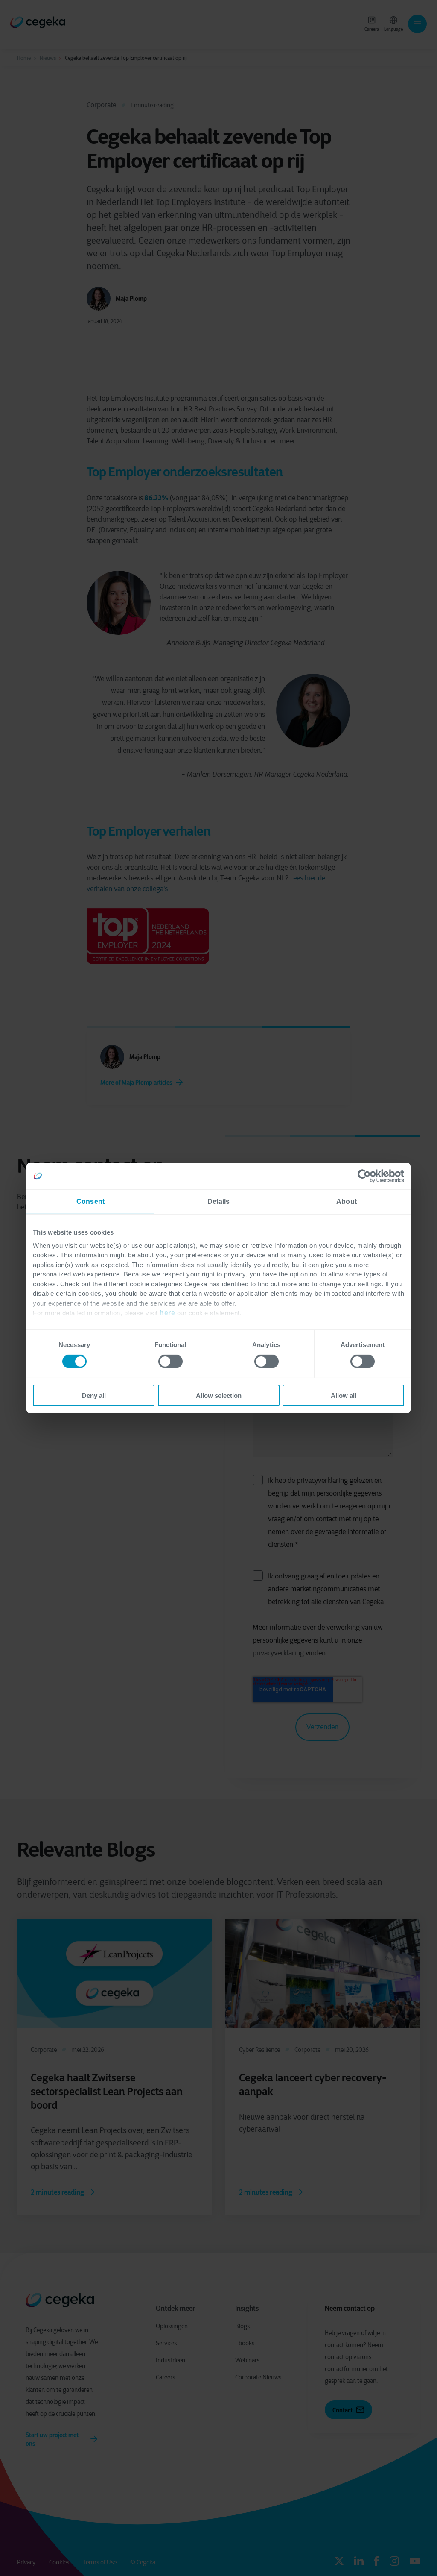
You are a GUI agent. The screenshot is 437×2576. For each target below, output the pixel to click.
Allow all (344, 1395)
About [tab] (347, 1201)
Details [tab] (219, 1201)
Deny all (94, 1395)
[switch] (170, 1361)
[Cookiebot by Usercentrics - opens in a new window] (367, 1176)
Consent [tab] (90, 1201)
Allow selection (219, 1395)
